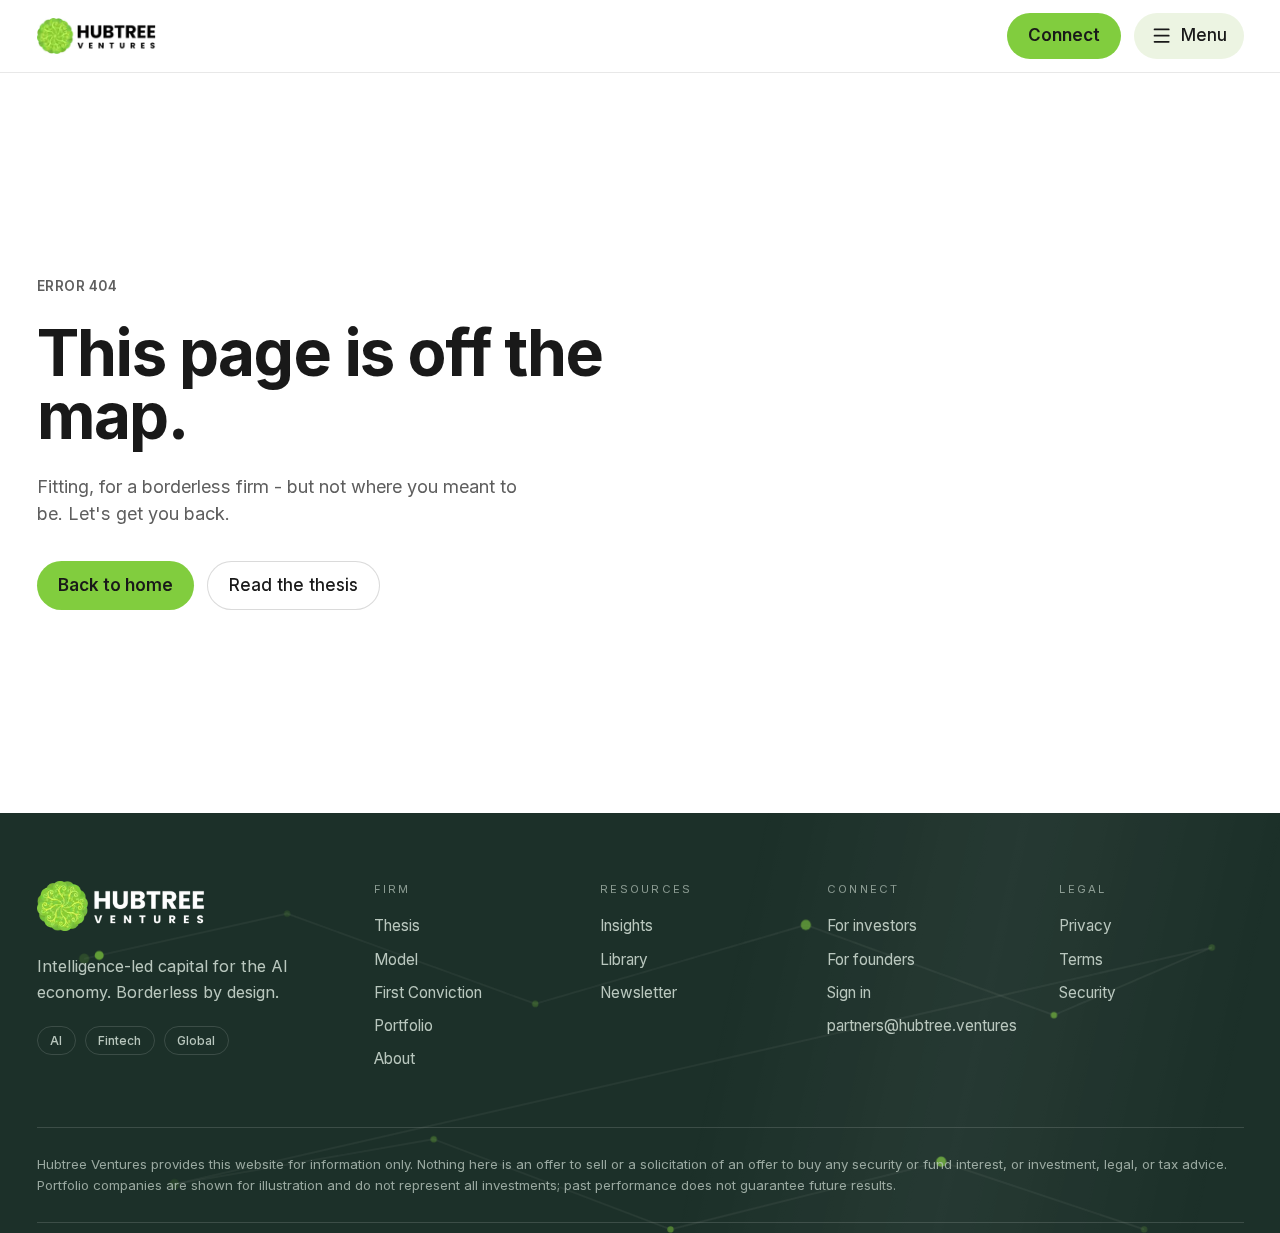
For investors (872, 925)
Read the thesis (293, 585)
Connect (1064, 35)
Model (396, 959)
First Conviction (428, 992)
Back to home (115, 585)
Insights (626, 925)
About (394, 1058)
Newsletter (638, 992)
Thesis (397, 925)
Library (624, 959)
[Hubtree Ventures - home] (96, 36)
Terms (1081, 959)
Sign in (849, 992)
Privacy (1085, 925)
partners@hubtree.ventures (922, 1025)
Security (1087, 992)
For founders (871, 959)
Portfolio (403, 1025)
